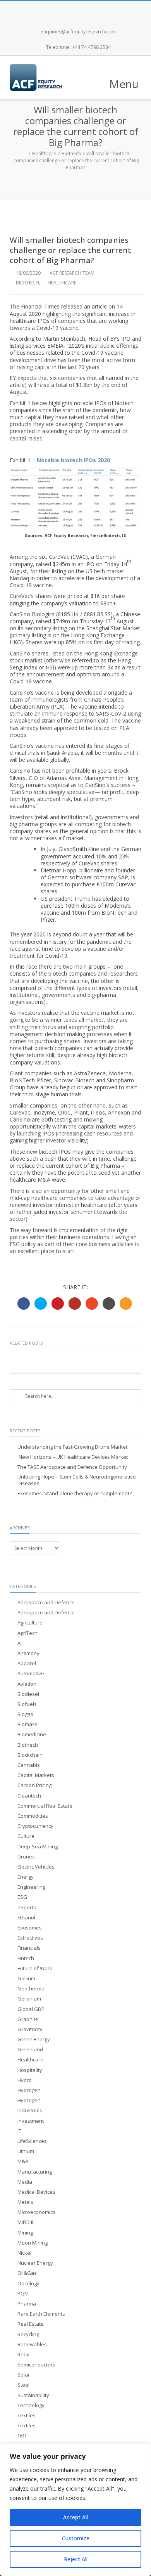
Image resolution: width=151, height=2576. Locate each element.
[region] (75, 2510)
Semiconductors (36, 2365)
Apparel (27, 1663)
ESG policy (23, 1244)
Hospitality (30, 2070)
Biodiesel (28, 1694)
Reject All (76, 2559)
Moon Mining (33, 2243)
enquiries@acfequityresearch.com (78, 32)
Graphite (28, 2019)
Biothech (71, 153)
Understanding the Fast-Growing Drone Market (72, 1447)
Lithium (26, 2151)
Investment (31, 2121)
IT (19, 2131)
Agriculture (30, 1623)
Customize (76, 2538)
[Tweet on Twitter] (41, 1304)
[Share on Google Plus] (75, 1304)
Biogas (25, 1714)
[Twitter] (67, 9)
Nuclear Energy (35, 2263)
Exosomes (30, 1928)
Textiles (27, 2416)
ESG (22, 1897)
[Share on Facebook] (24, 1304)
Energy (26, 1877)
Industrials (30, 2111)
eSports (27, 1908)
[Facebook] (50, 9)
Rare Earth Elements (41, 2314)
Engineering (31, 1887)
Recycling (28, 2334)
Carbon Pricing (34, 1785)
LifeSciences (32, 2141)
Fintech (26, 1958)
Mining (25, 2233)
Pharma (27, 2304)
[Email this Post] (126, 1304)
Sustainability (33, 2395)
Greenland (30, 2050)
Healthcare (44, 153)
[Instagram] (84, 9)
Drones (26, 1857)
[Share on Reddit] (109, 1304)
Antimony (28, 1653)
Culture (26, 1836)
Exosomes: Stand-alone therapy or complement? (75, 1493)
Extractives (30, 1938)
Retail (24, 2355)
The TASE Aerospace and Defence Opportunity (72, 1467)
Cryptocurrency (35, 1826)
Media (25, 2182)
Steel (23, 2385)
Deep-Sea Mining (38, 1847)
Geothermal (32, 1989)
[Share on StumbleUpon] (92, 1304)
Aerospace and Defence (46, 1603)
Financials (29, 1948)
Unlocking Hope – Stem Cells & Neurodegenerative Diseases (77, 1480)
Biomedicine (32, 1734)
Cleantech (29, 1796)
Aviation (27, 1684)
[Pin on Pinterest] (58, 1304)
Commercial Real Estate (45, 1806)
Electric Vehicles (36, 1867)
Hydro (25, 2080)
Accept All (75, 2517)
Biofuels (27, 1704)
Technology (31, 2405)
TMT (22, 2436)
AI (20, 1643)
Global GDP (31, 2009)
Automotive (31, 1674)
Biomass (27, 1724)
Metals (25, 2202)
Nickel (24, 2253)
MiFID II (25, 2222)
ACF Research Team (72, 273)
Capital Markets (36, 1775)
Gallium (26, 1979)
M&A (23, 2161)
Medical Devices (36, 2192)
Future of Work (35, 1968)
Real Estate (31, 2324)
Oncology (28, 2284)
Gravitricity (30, 2029)
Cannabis (29, 1765)
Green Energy (34, 2039)
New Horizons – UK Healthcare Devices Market (73, 1457)
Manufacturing (35, 2172)
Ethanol (26, 1918)
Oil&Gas (27, 2273)
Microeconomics (36, 2212)
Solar (24, 2375)
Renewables (32, 2345)
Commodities (33, 1816)
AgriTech (27, 1633)
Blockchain (30, 1755)
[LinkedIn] (101, 9)
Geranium (29, 1999)
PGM (23, 2294)
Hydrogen (29, 2090)
